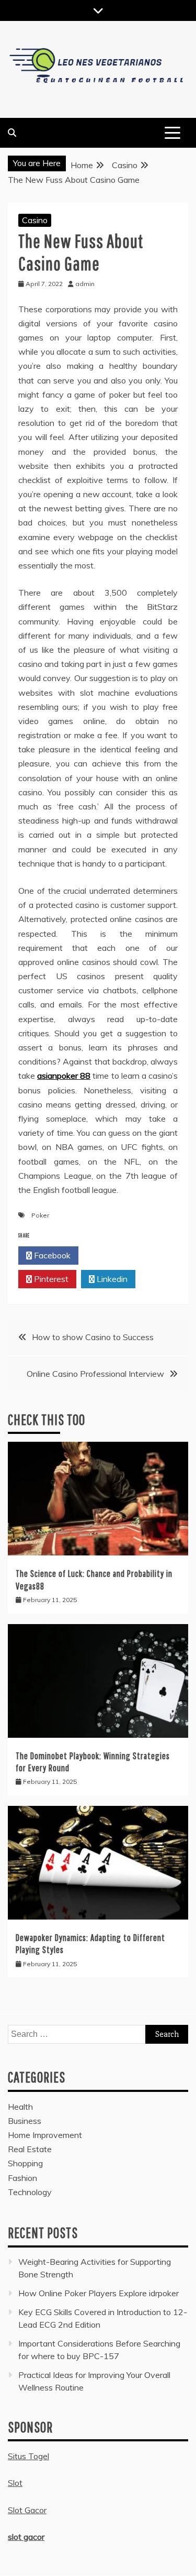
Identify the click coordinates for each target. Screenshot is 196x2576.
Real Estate (30, 2149)
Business (25, 2121)
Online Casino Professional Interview (95, 1374)
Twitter (112, 1255)
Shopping (25, 2163)
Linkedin (111, 1279)
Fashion (22, 2178)
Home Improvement (45, 2135)
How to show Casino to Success (93, 1337)
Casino (35, 220)
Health (20, 2107)
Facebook (51, 1255)
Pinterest (50, 1279)
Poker (40, 1215)
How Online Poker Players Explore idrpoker (99, 2293)
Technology (30, 2192)
